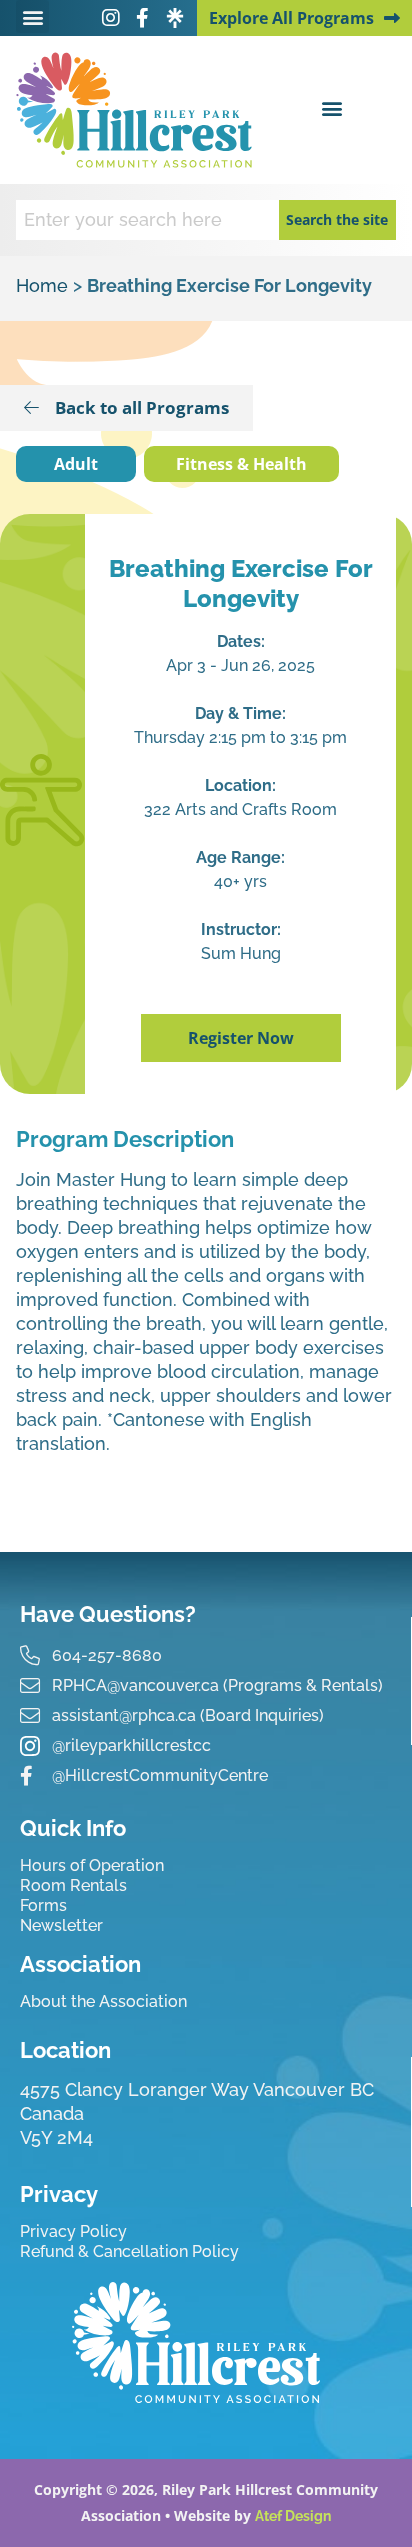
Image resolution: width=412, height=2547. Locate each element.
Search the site (337, 219)
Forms (43, 1905)
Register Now (241, 1038)
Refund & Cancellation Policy (129, 2251)
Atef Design (293, 2516)
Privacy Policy (73, 2231)
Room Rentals (73, 1885)
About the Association (103, 2001)
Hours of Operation (92, 1865)
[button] (32, 16)
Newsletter (61, 1925)
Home (42, 285)
